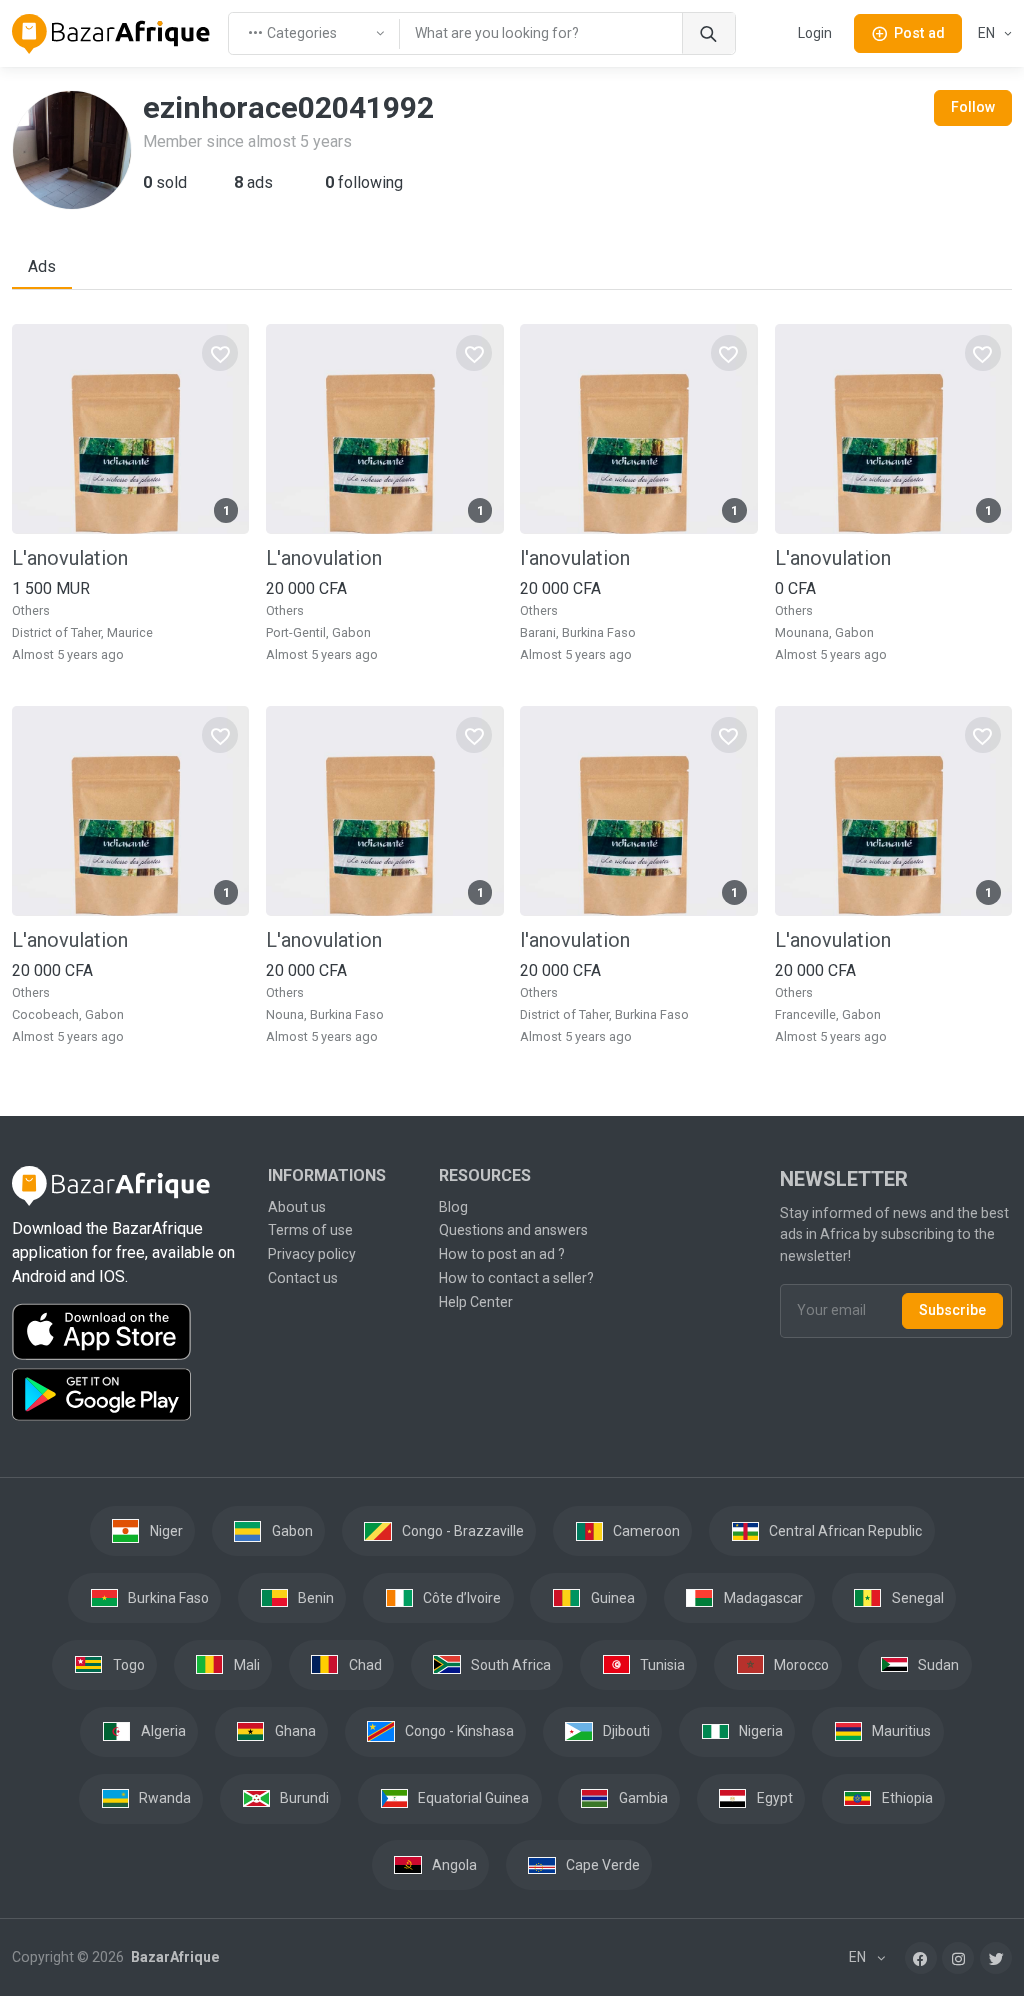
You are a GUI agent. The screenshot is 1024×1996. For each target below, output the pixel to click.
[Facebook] (921, 1958)
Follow (973, 107)
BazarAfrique (173, 1957)
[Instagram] (958, 1958)
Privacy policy (312, 1254)
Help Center (476, 1302)
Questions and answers (513, 1230)
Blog (453, 1207)
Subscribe (952, 1310)
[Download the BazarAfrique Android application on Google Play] (128, 1395)
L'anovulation (70, 558)
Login (815, 33)
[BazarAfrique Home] (111, 34)
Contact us (303, 1278)
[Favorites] (220, 353)
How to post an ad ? (502, 1254)
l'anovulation (575, 558)
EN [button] (988, 33)
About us (297, 1207)
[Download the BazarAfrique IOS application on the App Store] (128, 1332)
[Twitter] (996, 1958)
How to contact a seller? (516, 1278)
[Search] (708, 33)
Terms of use (310, 1230)
